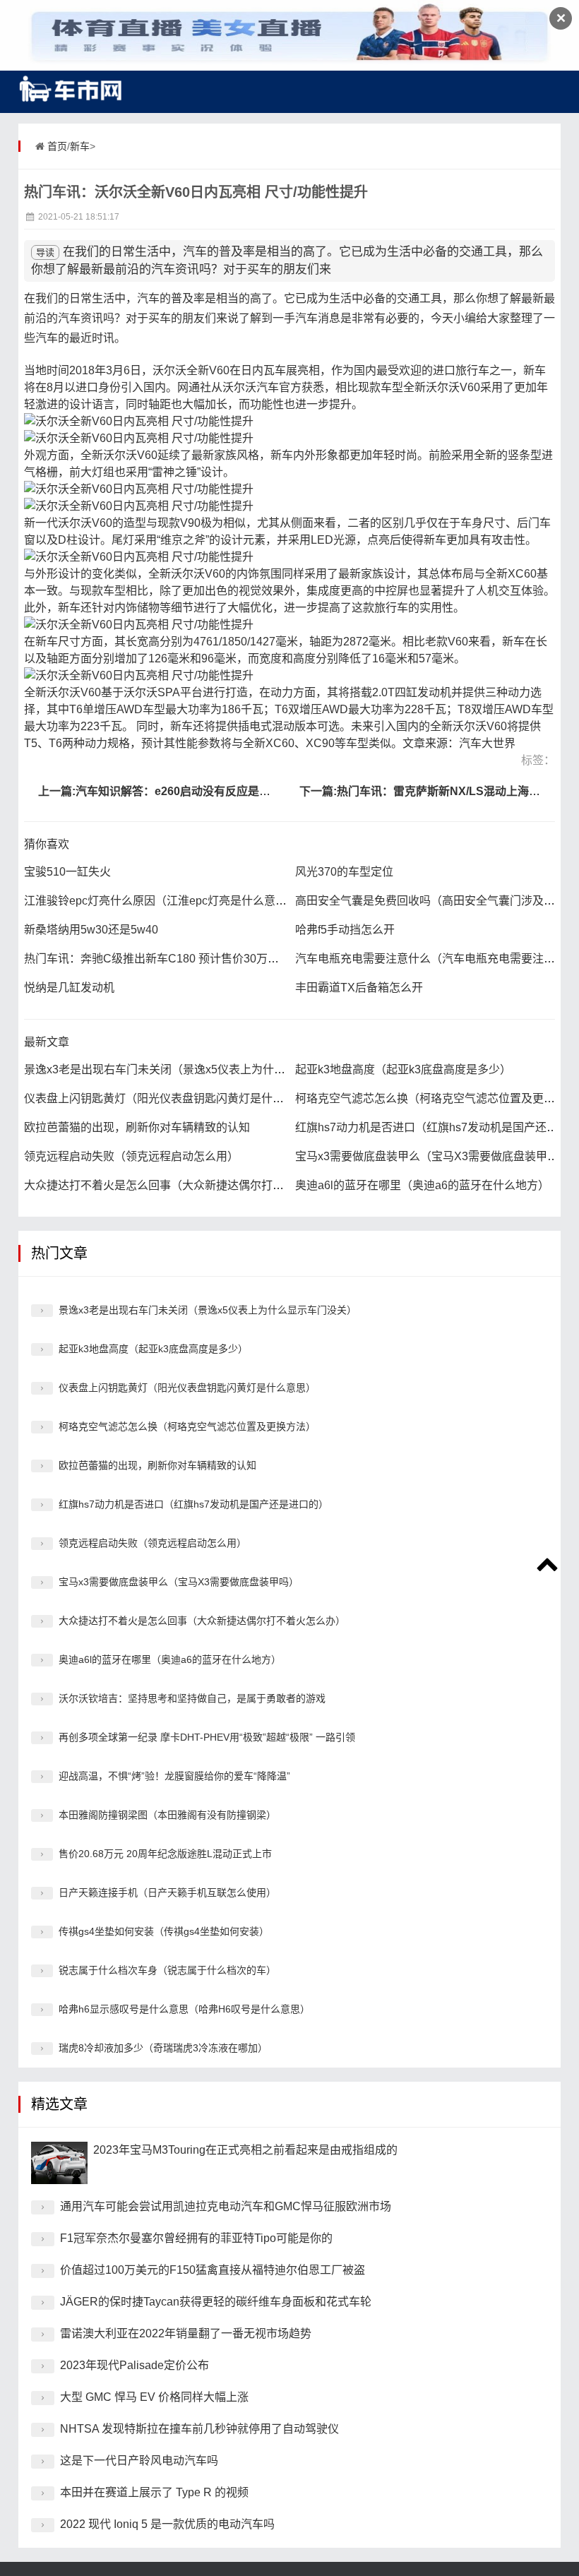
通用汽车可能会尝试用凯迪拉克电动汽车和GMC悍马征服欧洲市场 (226, 2206)
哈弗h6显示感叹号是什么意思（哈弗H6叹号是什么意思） (184, 2009)
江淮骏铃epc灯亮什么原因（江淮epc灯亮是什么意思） (161, 901)
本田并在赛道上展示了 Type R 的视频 (154, 2492)
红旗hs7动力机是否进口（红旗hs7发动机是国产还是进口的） (193, 1504)
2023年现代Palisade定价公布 (135, 2365)
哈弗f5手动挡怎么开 (345, 930)
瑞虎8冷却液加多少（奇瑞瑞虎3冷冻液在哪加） (163, 2048)
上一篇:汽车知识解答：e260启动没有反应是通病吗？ (171, 791)
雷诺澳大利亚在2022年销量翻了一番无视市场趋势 (186, 2333)
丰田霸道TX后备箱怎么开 (359, 988)
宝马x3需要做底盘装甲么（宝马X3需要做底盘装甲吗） (432, 1156)
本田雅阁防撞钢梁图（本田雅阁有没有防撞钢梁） (167, 1815)
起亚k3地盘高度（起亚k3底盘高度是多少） (403, 1069)
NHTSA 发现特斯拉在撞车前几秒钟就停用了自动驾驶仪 (199, 2429)
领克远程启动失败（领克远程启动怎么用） (131, 1156)
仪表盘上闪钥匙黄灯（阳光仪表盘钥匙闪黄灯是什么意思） (171, 1098)
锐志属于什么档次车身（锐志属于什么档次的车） (167, 1970)
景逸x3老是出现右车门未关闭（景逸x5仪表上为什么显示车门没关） (194, 1069)
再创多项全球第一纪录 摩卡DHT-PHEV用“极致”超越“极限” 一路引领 (207, 1737)
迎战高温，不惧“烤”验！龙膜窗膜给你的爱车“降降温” (174, 1776)
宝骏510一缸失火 (67, 872)
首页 (57, 146)
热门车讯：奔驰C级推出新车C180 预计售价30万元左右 (163, 959)
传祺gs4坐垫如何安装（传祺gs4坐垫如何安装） (164, 1931)
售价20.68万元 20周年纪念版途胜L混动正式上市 (165, 1854)
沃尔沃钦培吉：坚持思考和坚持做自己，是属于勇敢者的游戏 (192, 1698)
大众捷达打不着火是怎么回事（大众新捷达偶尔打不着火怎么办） (188, 1185)
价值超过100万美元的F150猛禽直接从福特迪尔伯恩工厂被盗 (213, 2270)
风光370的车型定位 (344, 872)
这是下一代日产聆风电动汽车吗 (139, 2461)
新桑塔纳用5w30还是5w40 (91, 930)
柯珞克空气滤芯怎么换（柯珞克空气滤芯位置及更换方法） (187, 1426)
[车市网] (71, 88)
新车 (80, 146)
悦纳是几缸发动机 (69, 988)
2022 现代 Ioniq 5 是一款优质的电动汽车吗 (167, 2524)
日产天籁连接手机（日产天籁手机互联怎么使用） (167, 1892)
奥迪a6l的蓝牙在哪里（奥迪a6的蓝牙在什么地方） (422, 1185)
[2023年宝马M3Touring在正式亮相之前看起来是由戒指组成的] (59, 2163)
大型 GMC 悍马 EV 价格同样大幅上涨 (154, 2397)
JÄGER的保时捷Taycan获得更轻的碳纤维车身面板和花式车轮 (216, 2302)
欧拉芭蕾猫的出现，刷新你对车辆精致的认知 (137, 1127)
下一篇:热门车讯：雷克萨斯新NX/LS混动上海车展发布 (437, 791)
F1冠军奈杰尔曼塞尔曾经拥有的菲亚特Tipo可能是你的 (196, 2238)
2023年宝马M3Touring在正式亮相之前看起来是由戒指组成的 (245, 2150)
